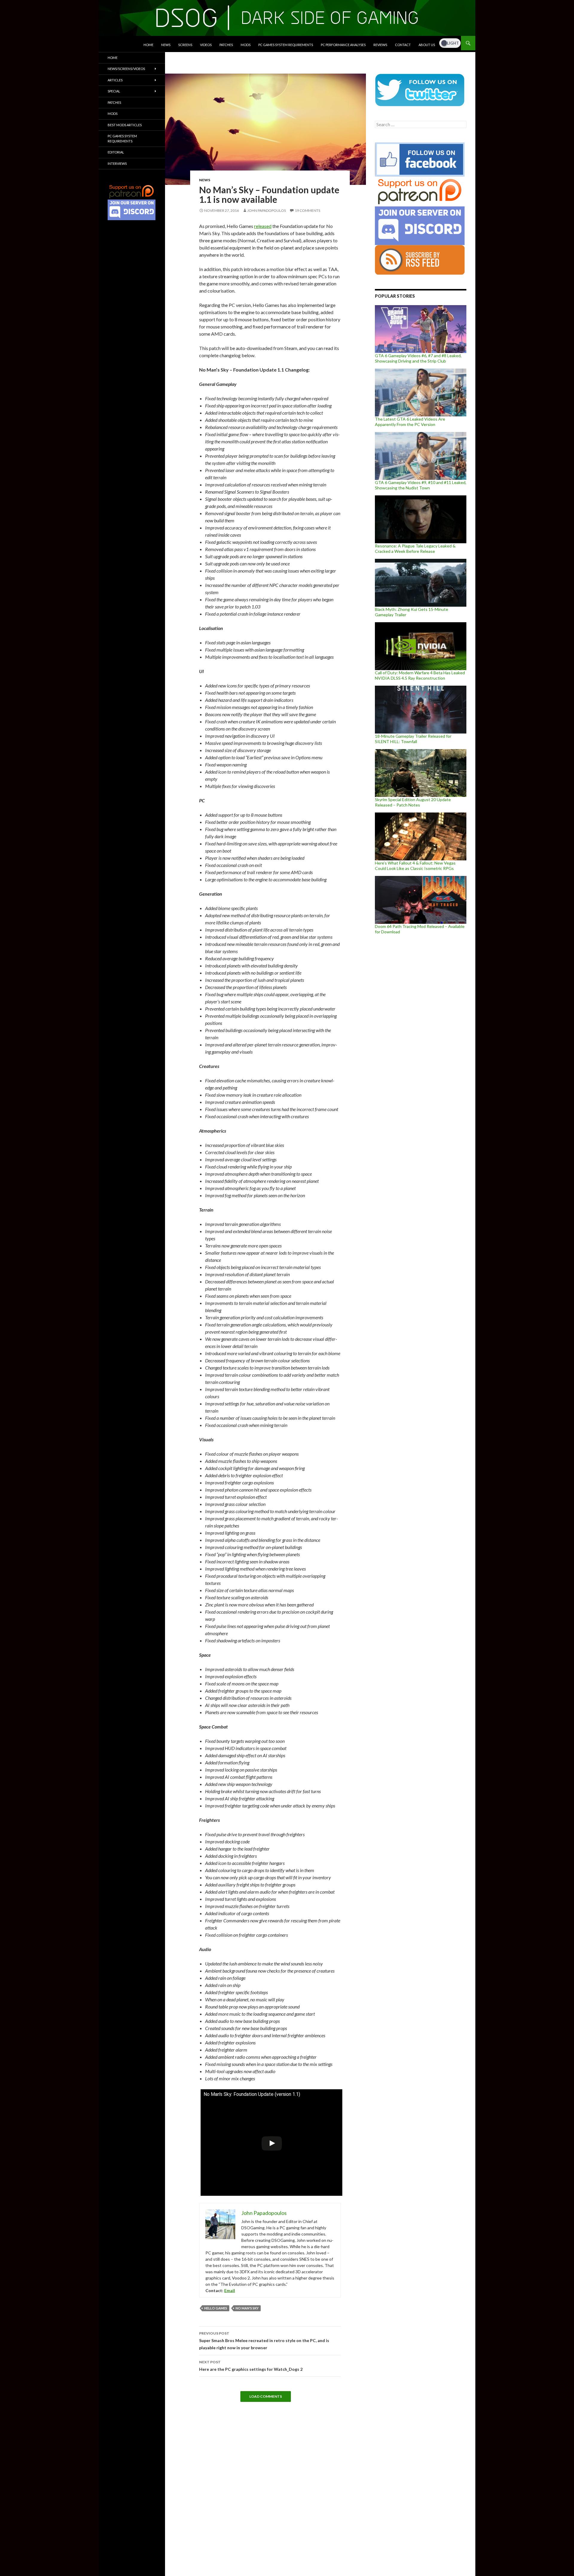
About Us (427, 45)
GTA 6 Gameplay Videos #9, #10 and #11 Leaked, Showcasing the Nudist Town (421, 485)
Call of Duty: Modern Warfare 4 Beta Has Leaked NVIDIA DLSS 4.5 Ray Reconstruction (420, 675)
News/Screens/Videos (126, 69)
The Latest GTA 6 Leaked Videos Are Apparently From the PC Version (410, 422)
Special (114, 91)
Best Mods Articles (125, 125)
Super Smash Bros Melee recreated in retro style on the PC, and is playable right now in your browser (264, 2341)
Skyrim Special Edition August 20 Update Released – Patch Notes (413, 802)
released (263, 226)
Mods (246, 45)
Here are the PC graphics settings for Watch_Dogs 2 (251, 2366)
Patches (226, 45)
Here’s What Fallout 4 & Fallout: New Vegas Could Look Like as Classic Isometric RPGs (415, 866)
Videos (206, 45)
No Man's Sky (247, 2308)
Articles (115, 80)
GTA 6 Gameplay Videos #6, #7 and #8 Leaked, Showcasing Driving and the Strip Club (418, 358)
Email (230, 2290)
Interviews (117, 163)
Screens (185, 45)
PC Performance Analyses (343, 45)
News (166, 45)
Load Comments (266, 2396)
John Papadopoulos (267, 210)
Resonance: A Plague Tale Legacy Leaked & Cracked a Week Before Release (415, 548)
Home (148, 45)
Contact (403, 45)
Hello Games (216, 2308)
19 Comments (307, 210)
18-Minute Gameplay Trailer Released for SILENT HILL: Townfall (413, 739)
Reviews (380, 45)
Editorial (116, 152)
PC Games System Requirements (286, 45)
